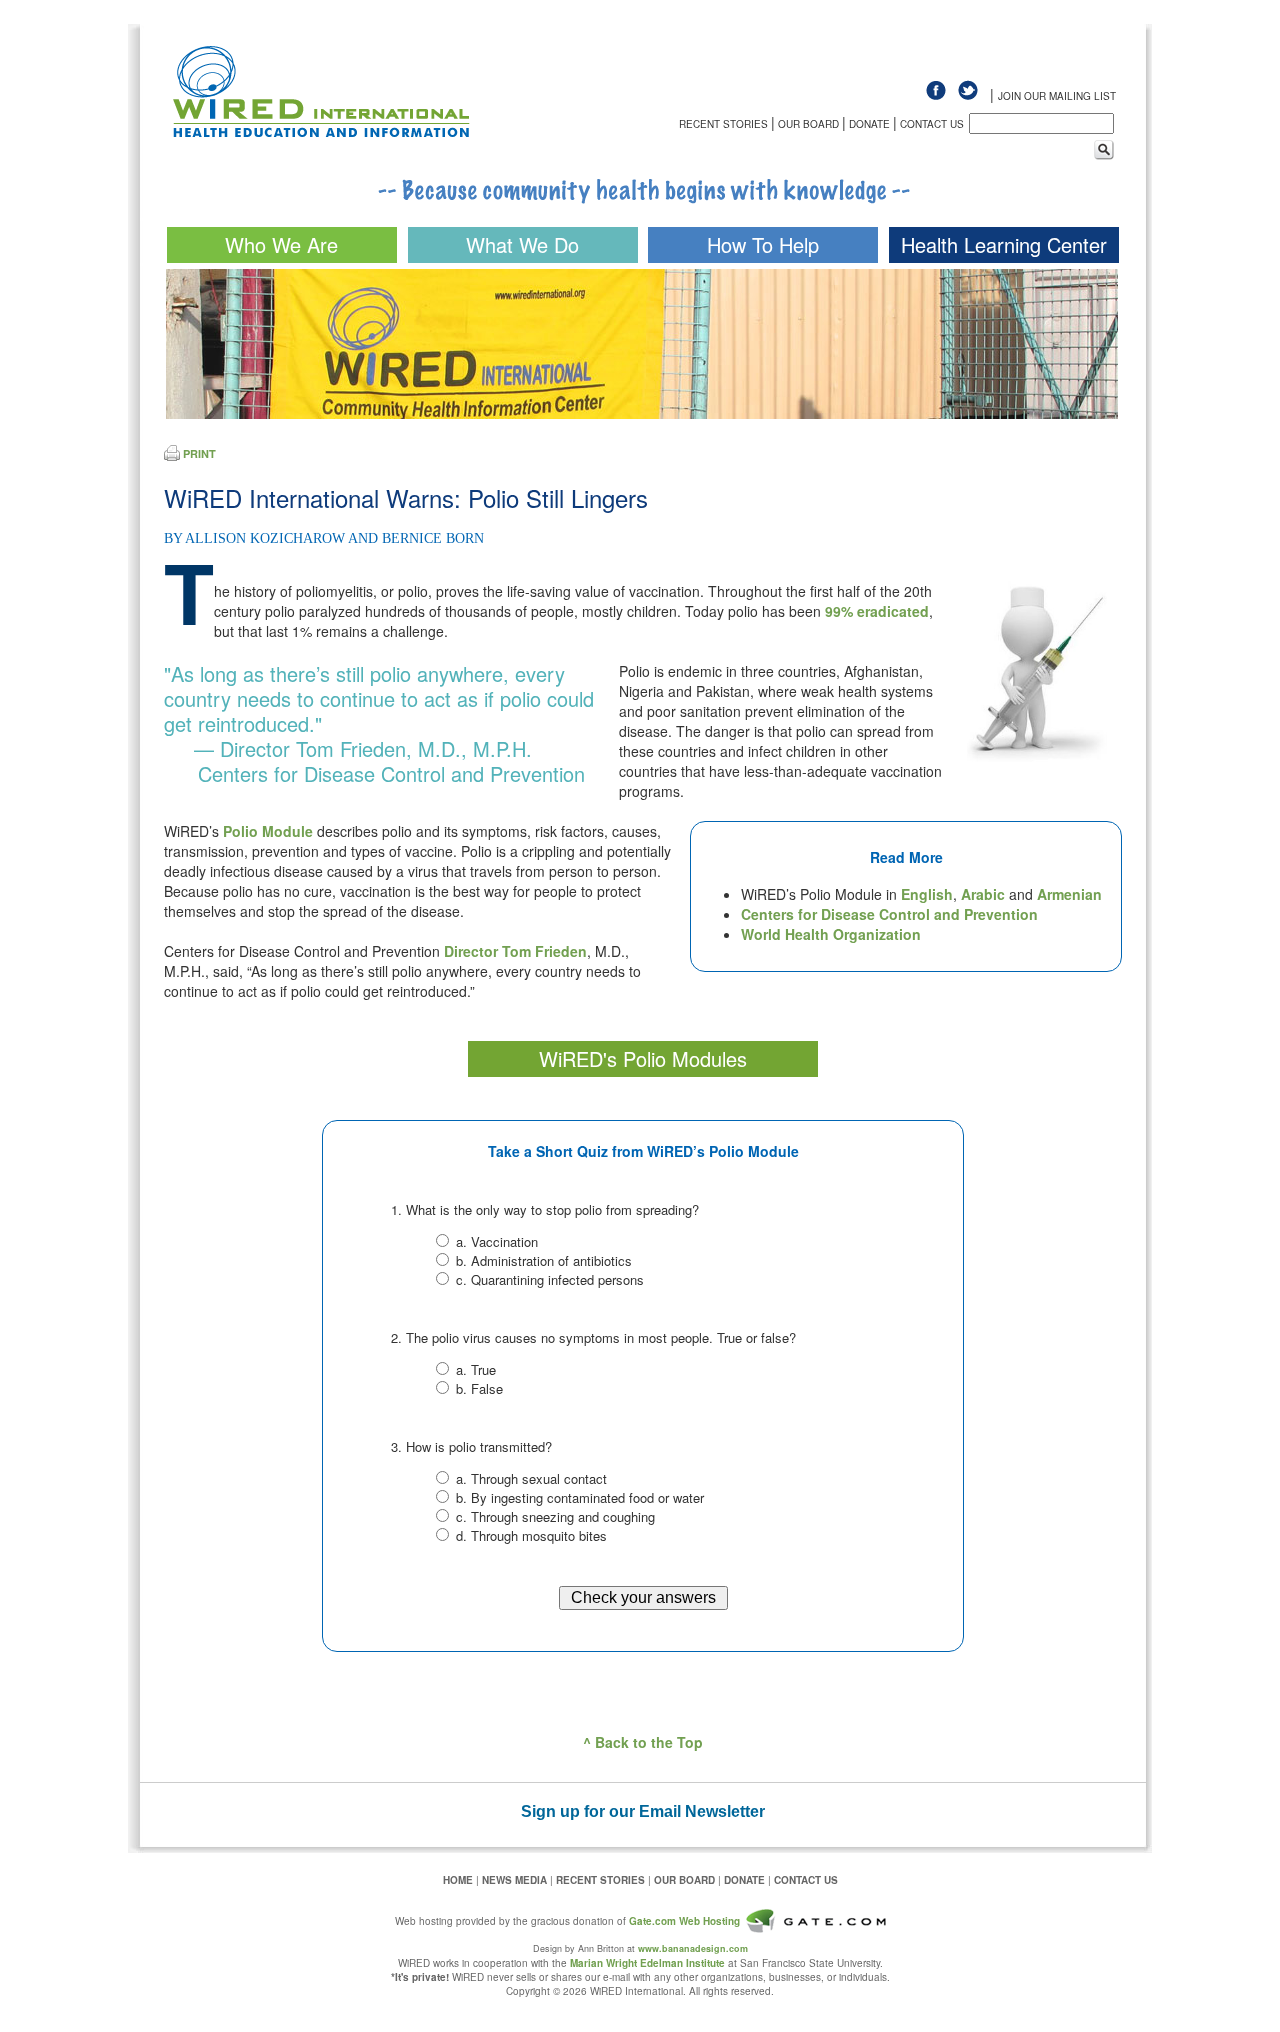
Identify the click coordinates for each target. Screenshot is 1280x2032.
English (927, 894)
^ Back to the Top (643, 1742)
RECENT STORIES (723, 124)
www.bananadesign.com (693, 1948)
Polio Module (268, 831)
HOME (458, 1880)
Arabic (983, 894)
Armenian (1069, 894)
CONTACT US (932, 124)
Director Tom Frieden (515, 951)
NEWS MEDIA (514, 1880)
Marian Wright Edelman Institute (647, 1963)
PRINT (199, 453)
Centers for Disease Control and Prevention (889, 914)
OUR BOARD (808, 124)
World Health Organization (831, 934)
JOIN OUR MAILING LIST (1057, 96)
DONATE (869, 124)
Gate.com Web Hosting (684, 1921)
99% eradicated (877, 611)
